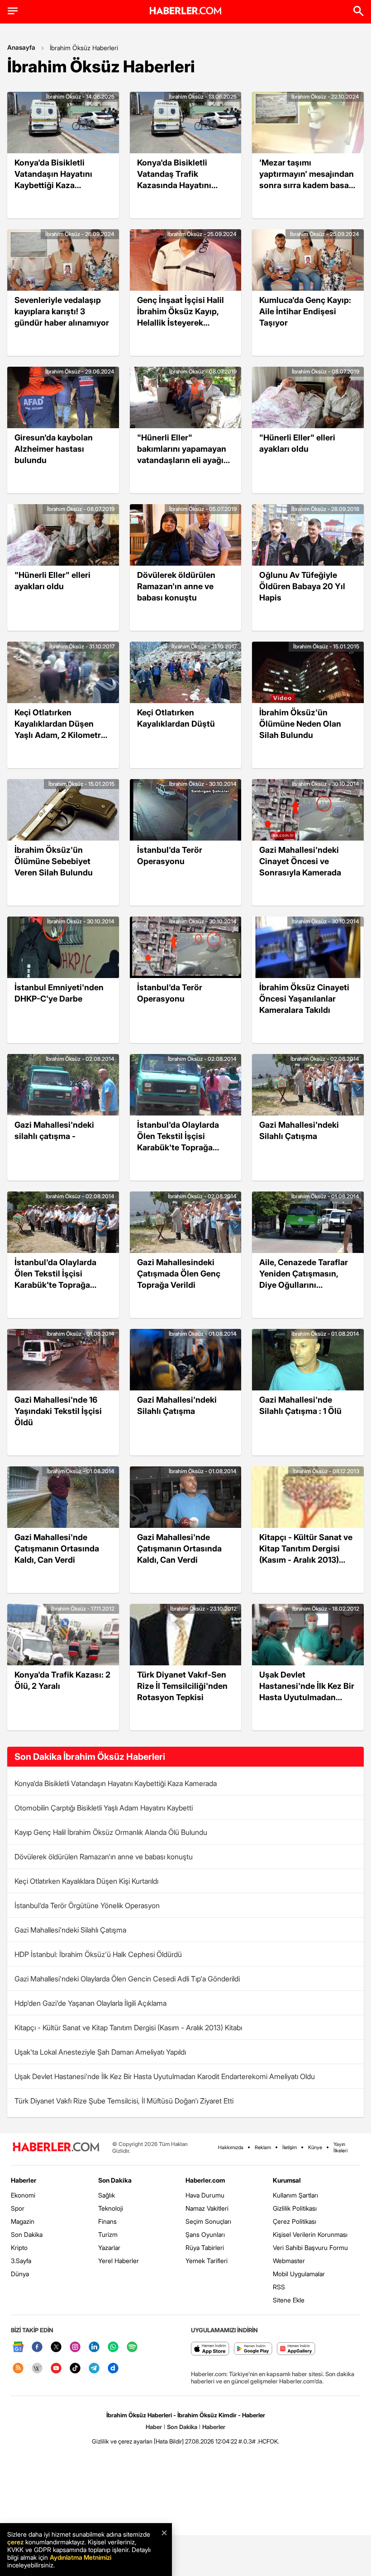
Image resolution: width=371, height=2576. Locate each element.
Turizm (108, 2234)
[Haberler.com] (56, 2148)
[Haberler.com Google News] (18, 2347)
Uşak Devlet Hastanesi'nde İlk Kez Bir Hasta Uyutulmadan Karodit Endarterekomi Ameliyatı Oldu (165, 2076)
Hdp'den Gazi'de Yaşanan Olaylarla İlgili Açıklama (90, 2003)
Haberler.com (205, 2180)
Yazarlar (109, 2248)
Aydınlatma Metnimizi (81, 2557)
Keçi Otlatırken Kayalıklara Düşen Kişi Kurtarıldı (86, 1881)
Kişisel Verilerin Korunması (310, 2234)
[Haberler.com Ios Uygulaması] (210, 2349)
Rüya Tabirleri (205, 2248)
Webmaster (289, 2261)
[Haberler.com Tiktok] (75, 2369)
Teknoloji (111, 2208)
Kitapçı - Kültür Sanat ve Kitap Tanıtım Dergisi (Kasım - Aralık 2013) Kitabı (128, 2028)
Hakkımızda (231, 2147)
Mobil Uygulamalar (299, 2274)
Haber (154, 2427)
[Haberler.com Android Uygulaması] (253, 2349)
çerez (15, 2542)
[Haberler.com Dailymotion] (113, 2369)
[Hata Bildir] (169, 2441)
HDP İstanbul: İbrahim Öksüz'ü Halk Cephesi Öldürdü (98, 1954)
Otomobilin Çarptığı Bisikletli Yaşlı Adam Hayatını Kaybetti (104, 1808)
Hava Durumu (205, 2195)
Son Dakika (27, 2234)
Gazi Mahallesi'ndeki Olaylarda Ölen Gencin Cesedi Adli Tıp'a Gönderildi (127, 1979)
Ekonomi (23, 2195)
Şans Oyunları (205, 2234)
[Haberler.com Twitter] (56, 2347)
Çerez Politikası (295, 2221)
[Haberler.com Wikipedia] (37, 2369)
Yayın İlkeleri (340, 2147)
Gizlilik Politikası (295, 2208)
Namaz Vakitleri (207, 2208)
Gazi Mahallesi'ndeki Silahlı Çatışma (70, 1930)
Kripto (19, 2248)
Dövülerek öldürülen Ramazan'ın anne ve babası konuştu (104, 1857)
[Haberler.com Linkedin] (94, 2347)
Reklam (263, 2147)
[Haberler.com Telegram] (94, 2369)
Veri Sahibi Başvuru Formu (310, 2248)
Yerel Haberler (119, 2261)
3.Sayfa (21, 2261)
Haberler (24, 2180)
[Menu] (13, 11)
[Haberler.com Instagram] (75, 2347)
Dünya (20, 2274)
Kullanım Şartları (295, 2195)
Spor (18, 2208)
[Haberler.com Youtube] (56, 2369)
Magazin (23, 2221)
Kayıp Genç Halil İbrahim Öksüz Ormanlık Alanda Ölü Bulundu (111, 1832)
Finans (107, 2221)
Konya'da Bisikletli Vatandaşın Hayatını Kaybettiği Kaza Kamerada (116, 1783)
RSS (279, 2287)
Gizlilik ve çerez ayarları (122, 2441)
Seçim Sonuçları (208, 2221)
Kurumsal (287, 2180)
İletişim (290, 2147)
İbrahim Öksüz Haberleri (84, 48)
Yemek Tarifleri (207, 2261)
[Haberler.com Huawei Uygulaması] (296, 2349)
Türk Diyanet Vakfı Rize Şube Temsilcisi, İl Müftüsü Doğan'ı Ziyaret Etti (124, 2101)
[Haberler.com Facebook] (37, 2347)
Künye (315, 2147)
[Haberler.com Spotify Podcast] (132, 2347)
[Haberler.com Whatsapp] (113, 2347)
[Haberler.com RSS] (18, 2369)
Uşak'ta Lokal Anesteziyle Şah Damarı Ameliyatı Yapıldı (100, 2052)
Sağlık (107, 2195)
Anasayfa (21, 47)
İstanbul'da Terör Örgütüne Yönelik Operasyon (87, 1905)
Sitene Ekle (289, 2300)
